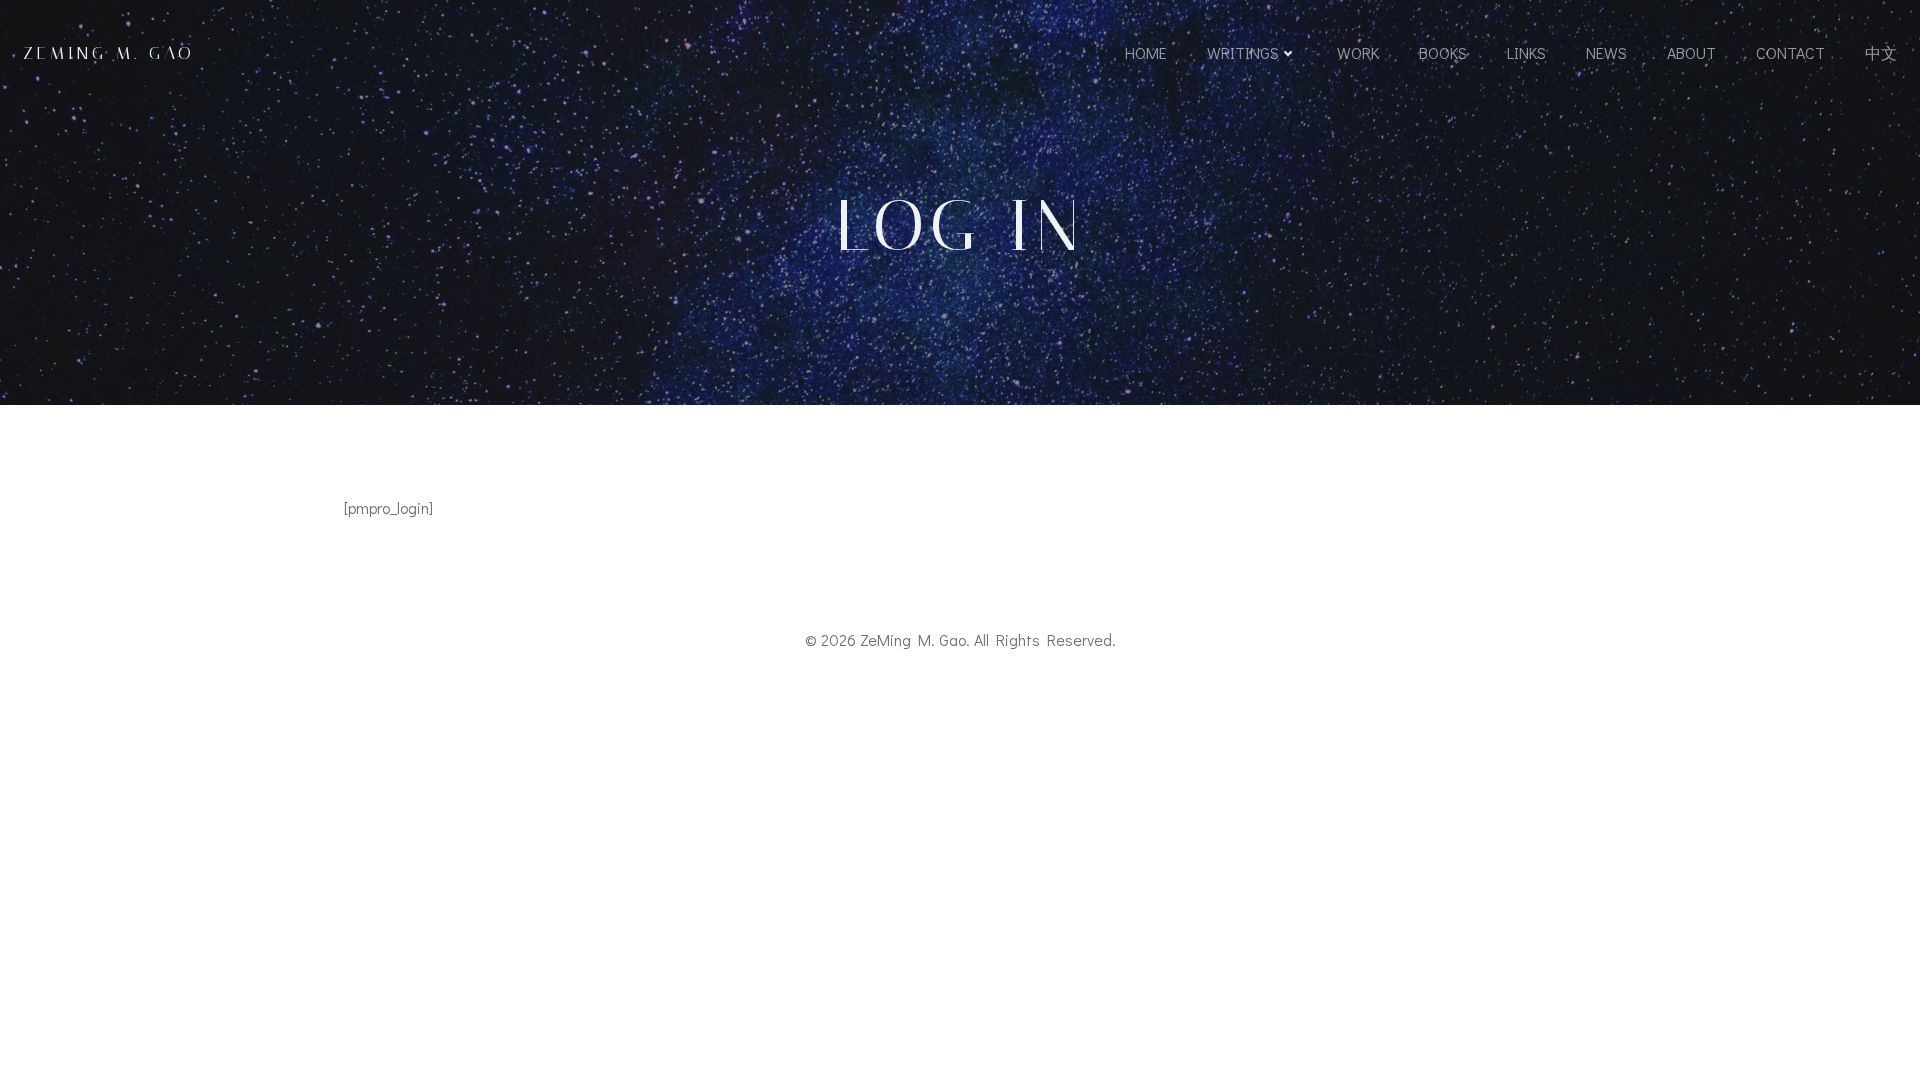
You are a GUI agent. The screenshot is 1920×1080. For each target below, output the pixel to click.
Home (1146, 52)
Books (1443, 52)
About (1691, 52)
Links (1526, 52)
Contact (1790, 52)
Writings (1243, 52)
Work (1358, 52)
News (1606, 52)
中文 (1881, 52)
